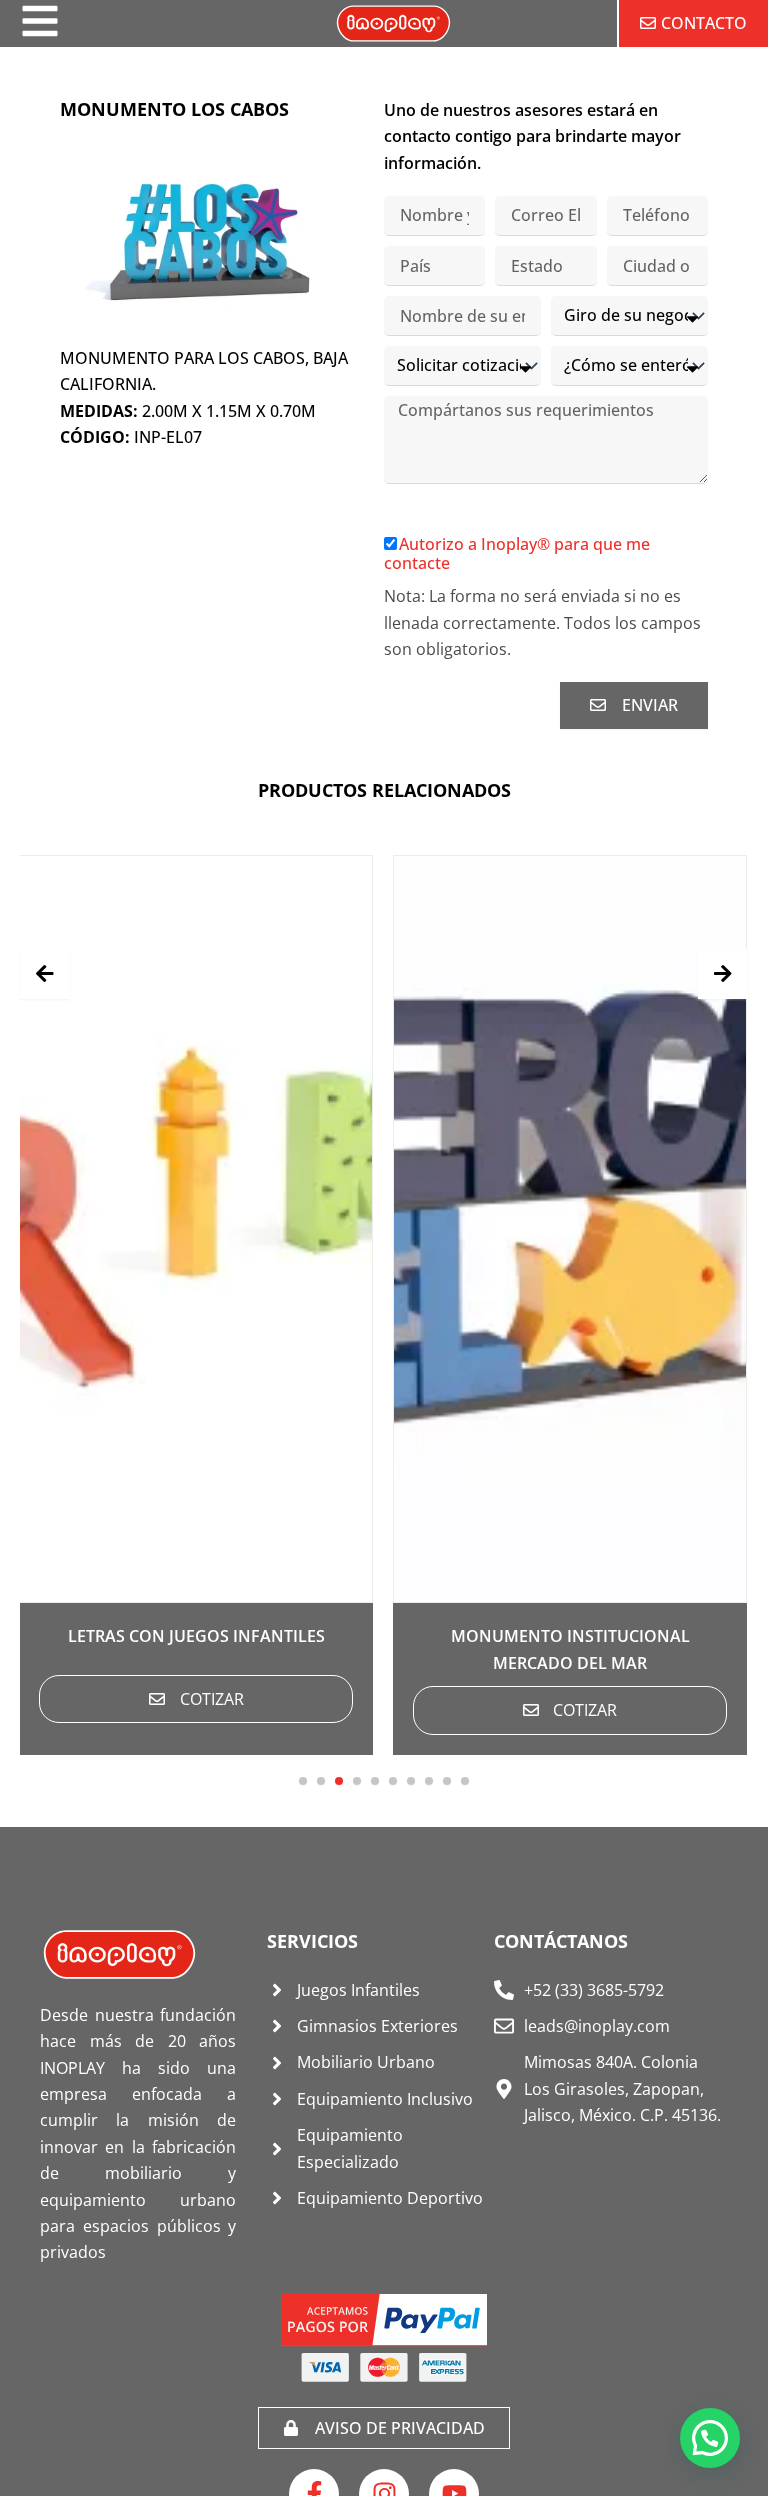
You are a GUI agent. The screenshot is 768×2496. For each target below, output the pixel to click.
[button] (303, 1781)
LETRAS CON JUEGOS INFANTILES (196, 1636)
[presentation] (45, 974)
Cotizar (212, 1699)
